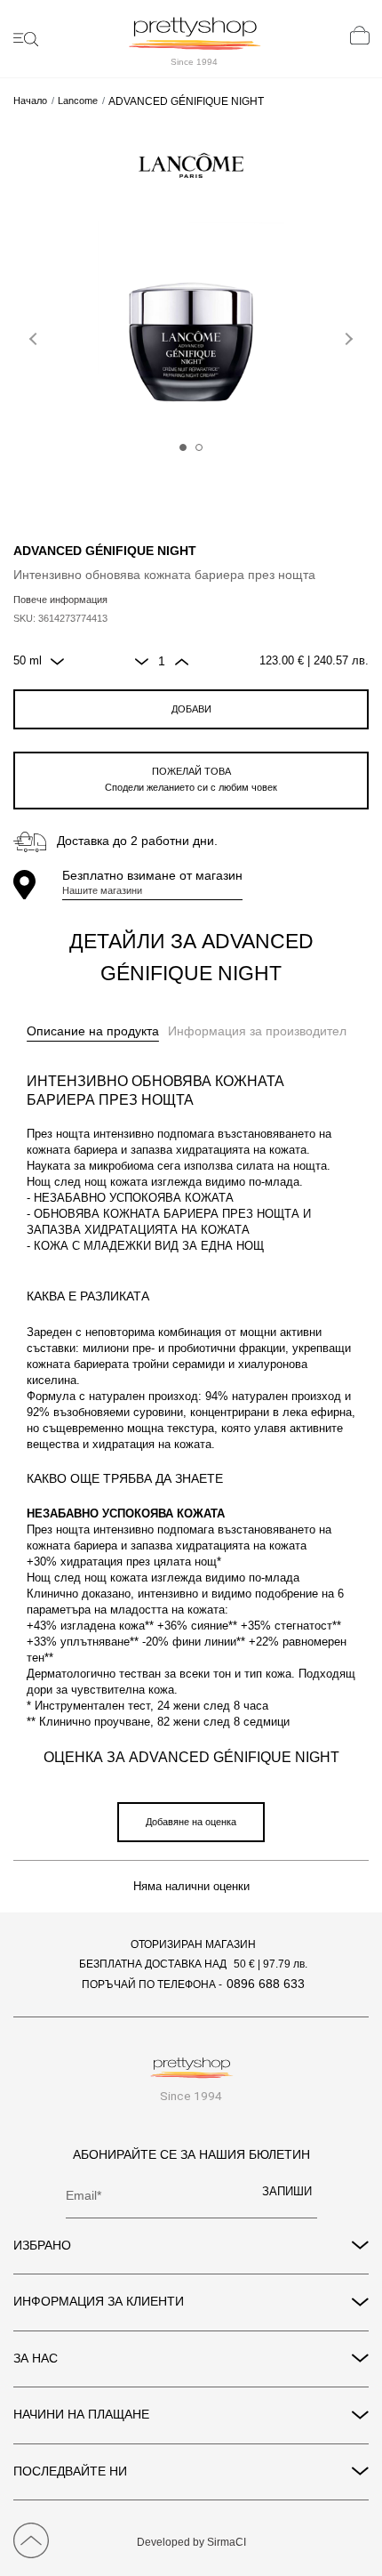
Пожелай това (191, 779)
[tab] (93, 1032)
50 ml (28, 661)
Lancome (78, 101)
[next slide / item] (346, 335)
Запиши (287, 2192)
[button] (183, 447)
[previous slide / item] (36, 335)
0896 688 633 (266, 1984)
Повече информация (60, 600)
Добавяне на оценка (191, 1822)
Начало (30, 101)
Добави (191, 709)
